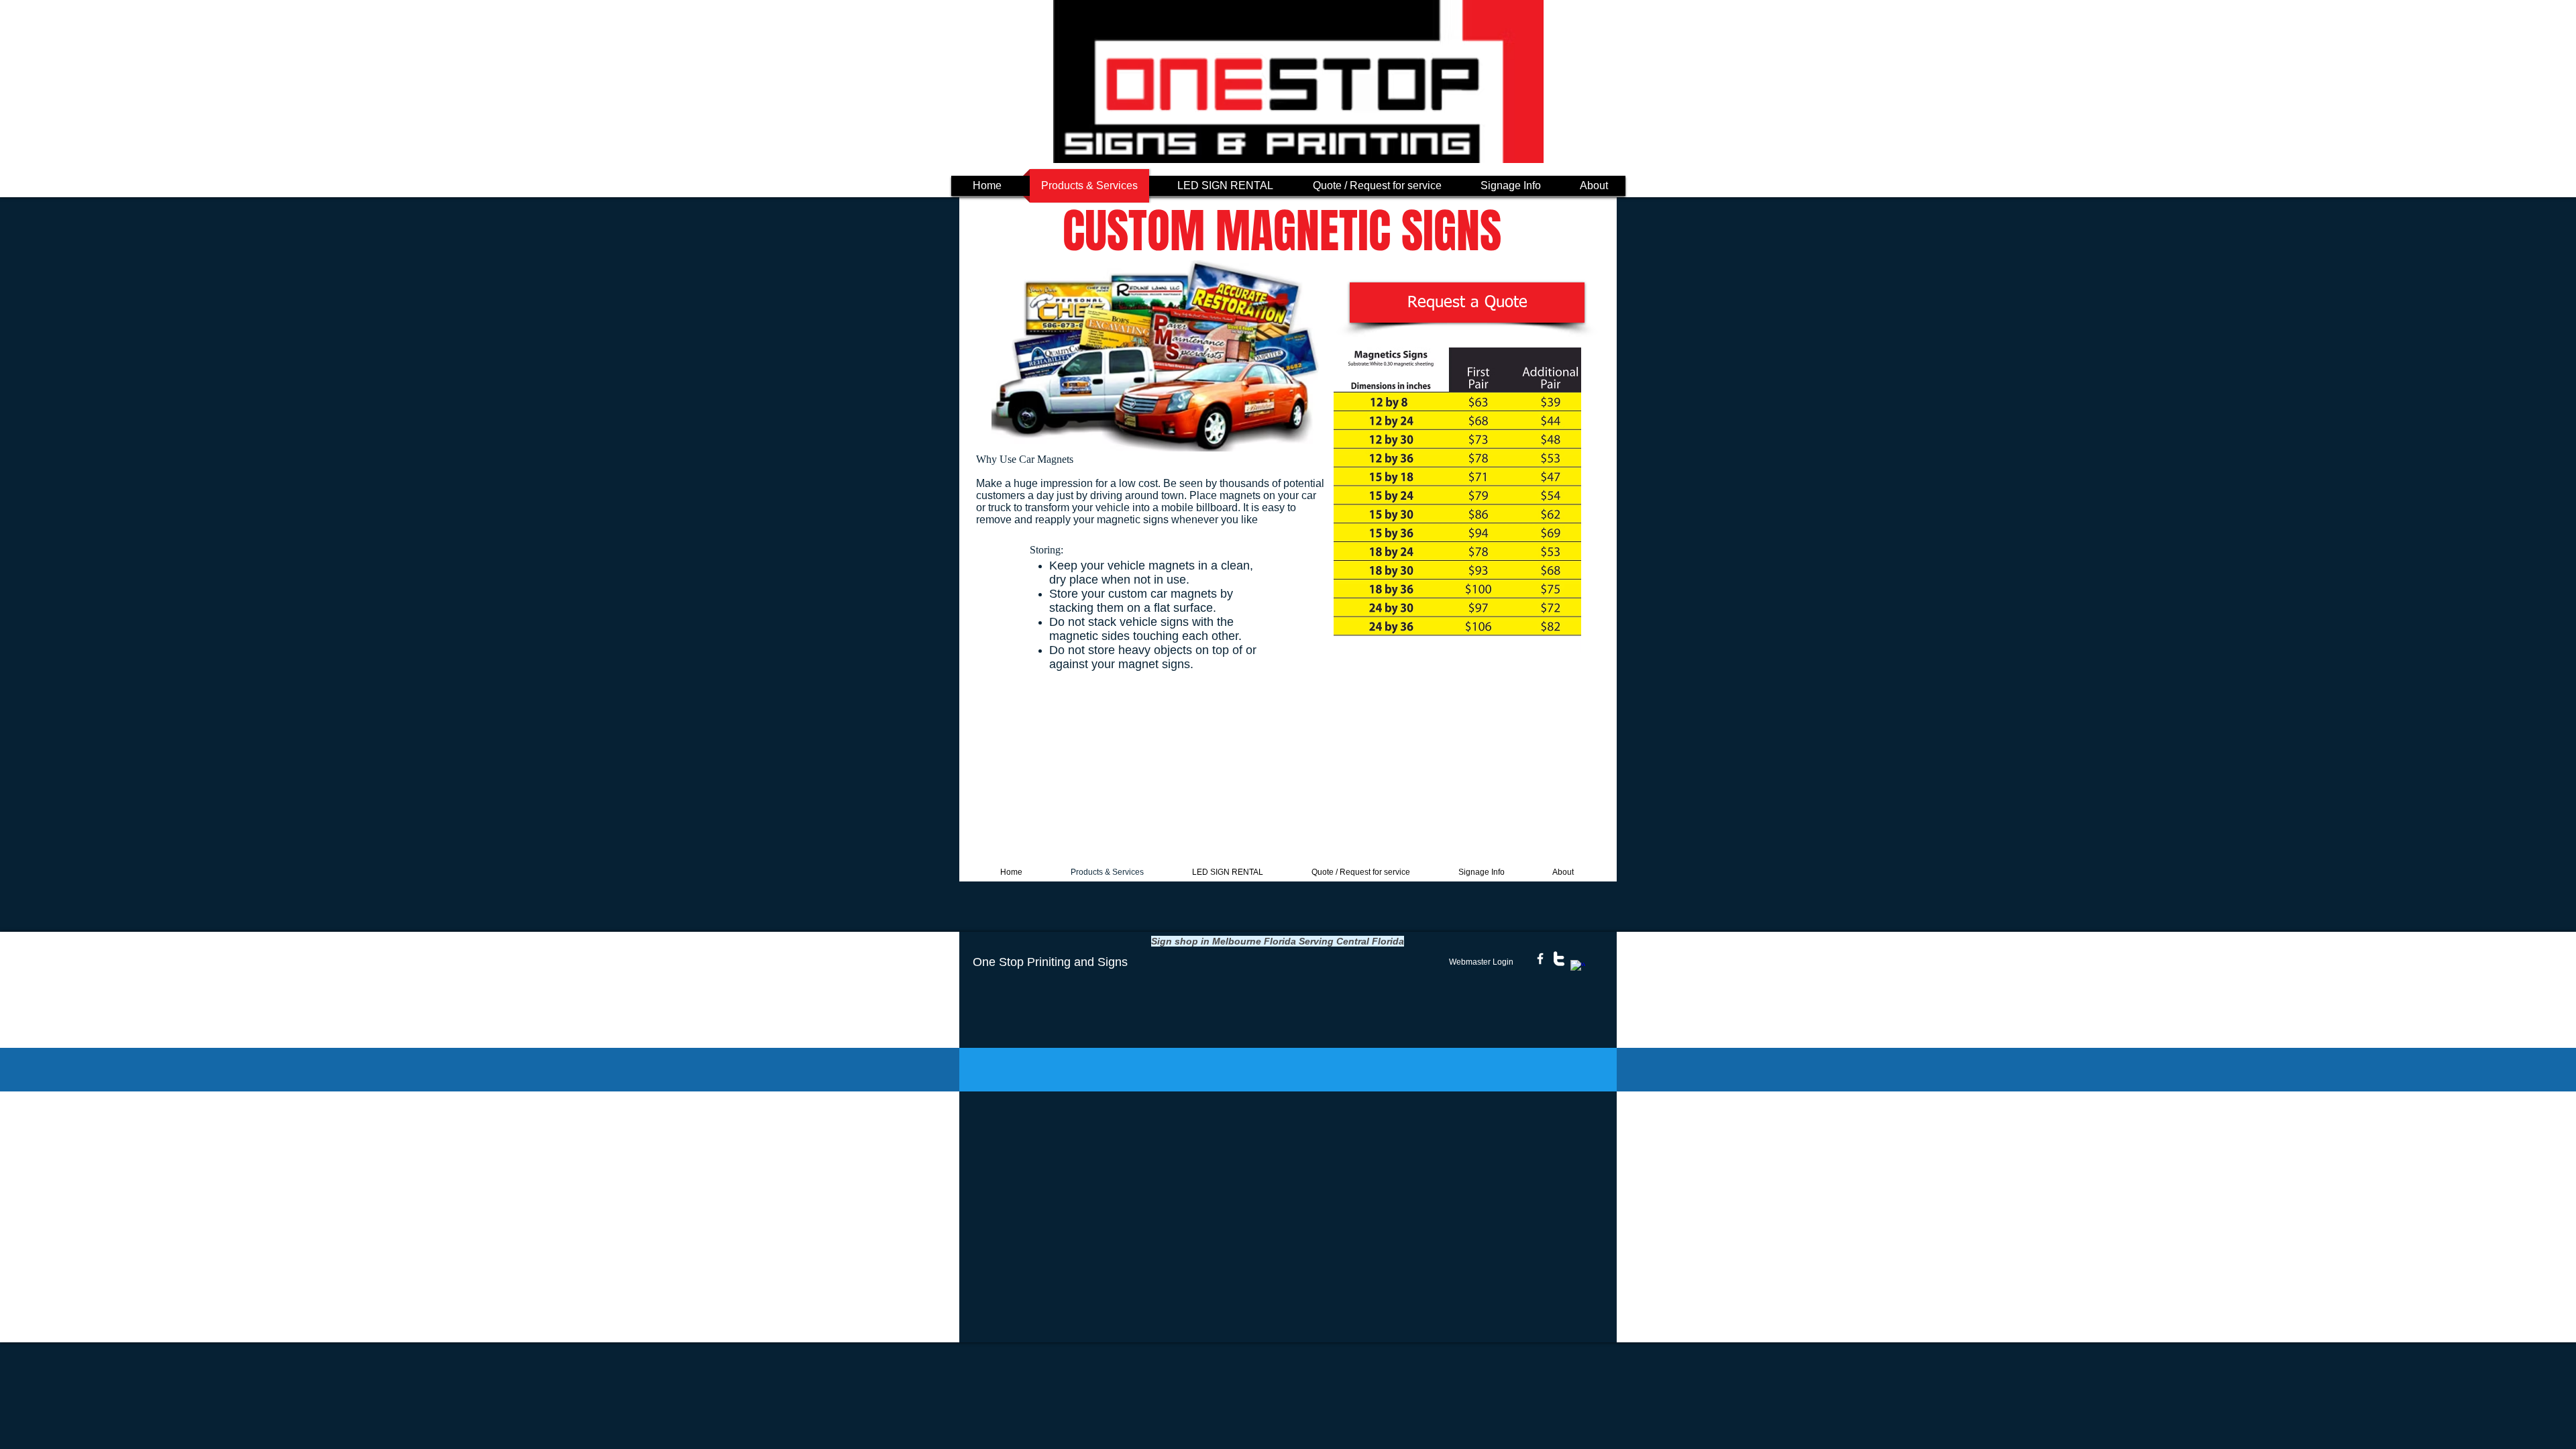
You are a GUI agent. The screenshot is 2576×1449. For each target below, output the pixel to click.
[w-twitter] (1559, 959)
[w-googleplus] (1578, 967)
